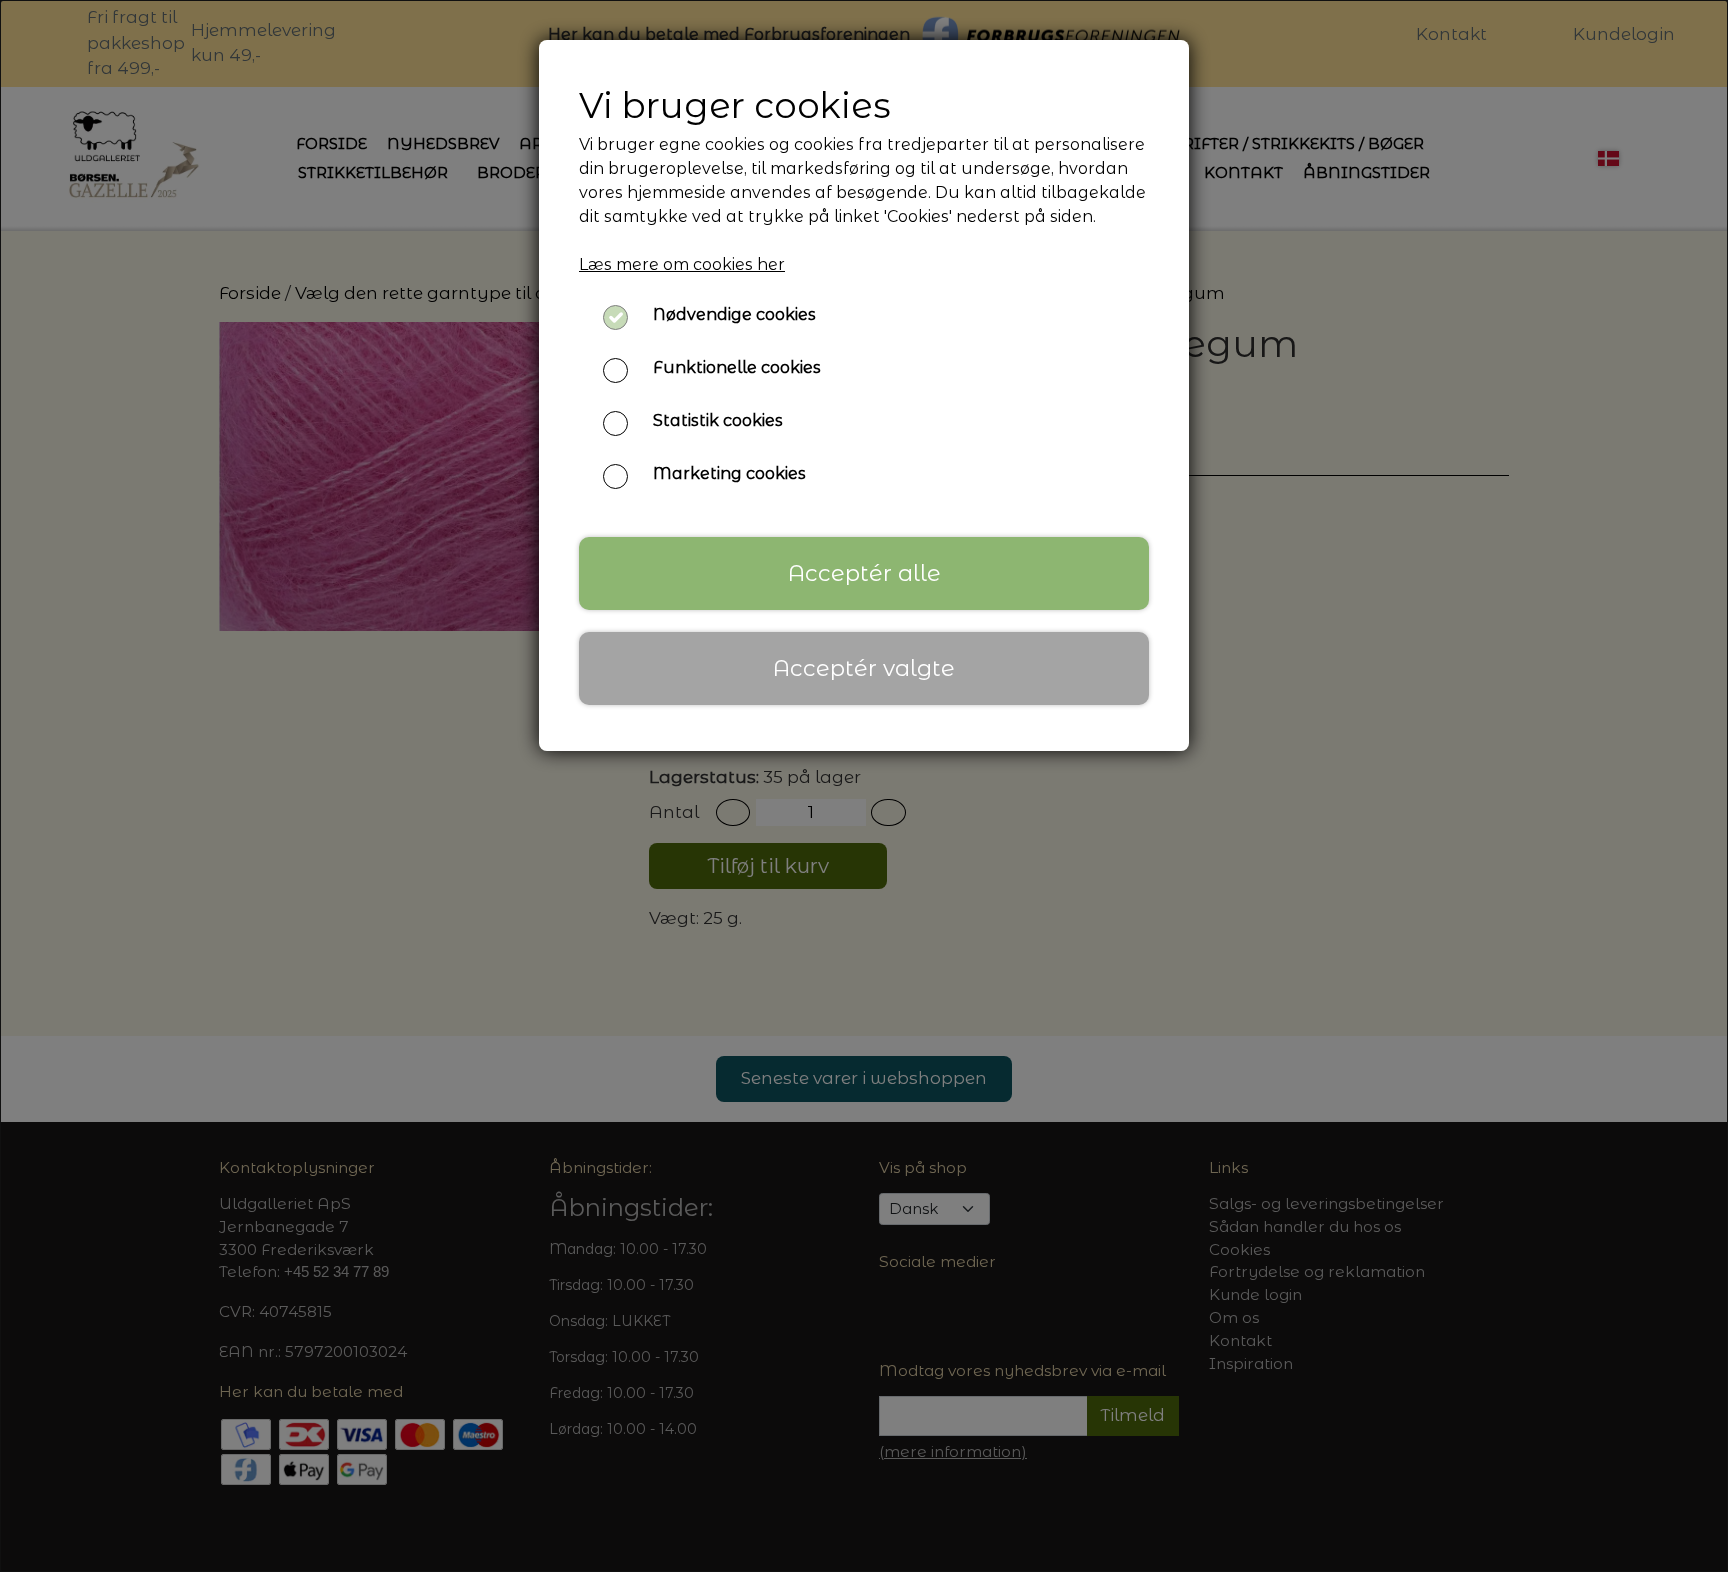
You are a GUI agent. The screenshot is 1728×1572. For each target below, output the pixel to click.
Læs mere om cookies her (682, 264)
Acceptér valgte (864, 668)
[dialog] (864, 786)
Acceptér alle (864, 573)
